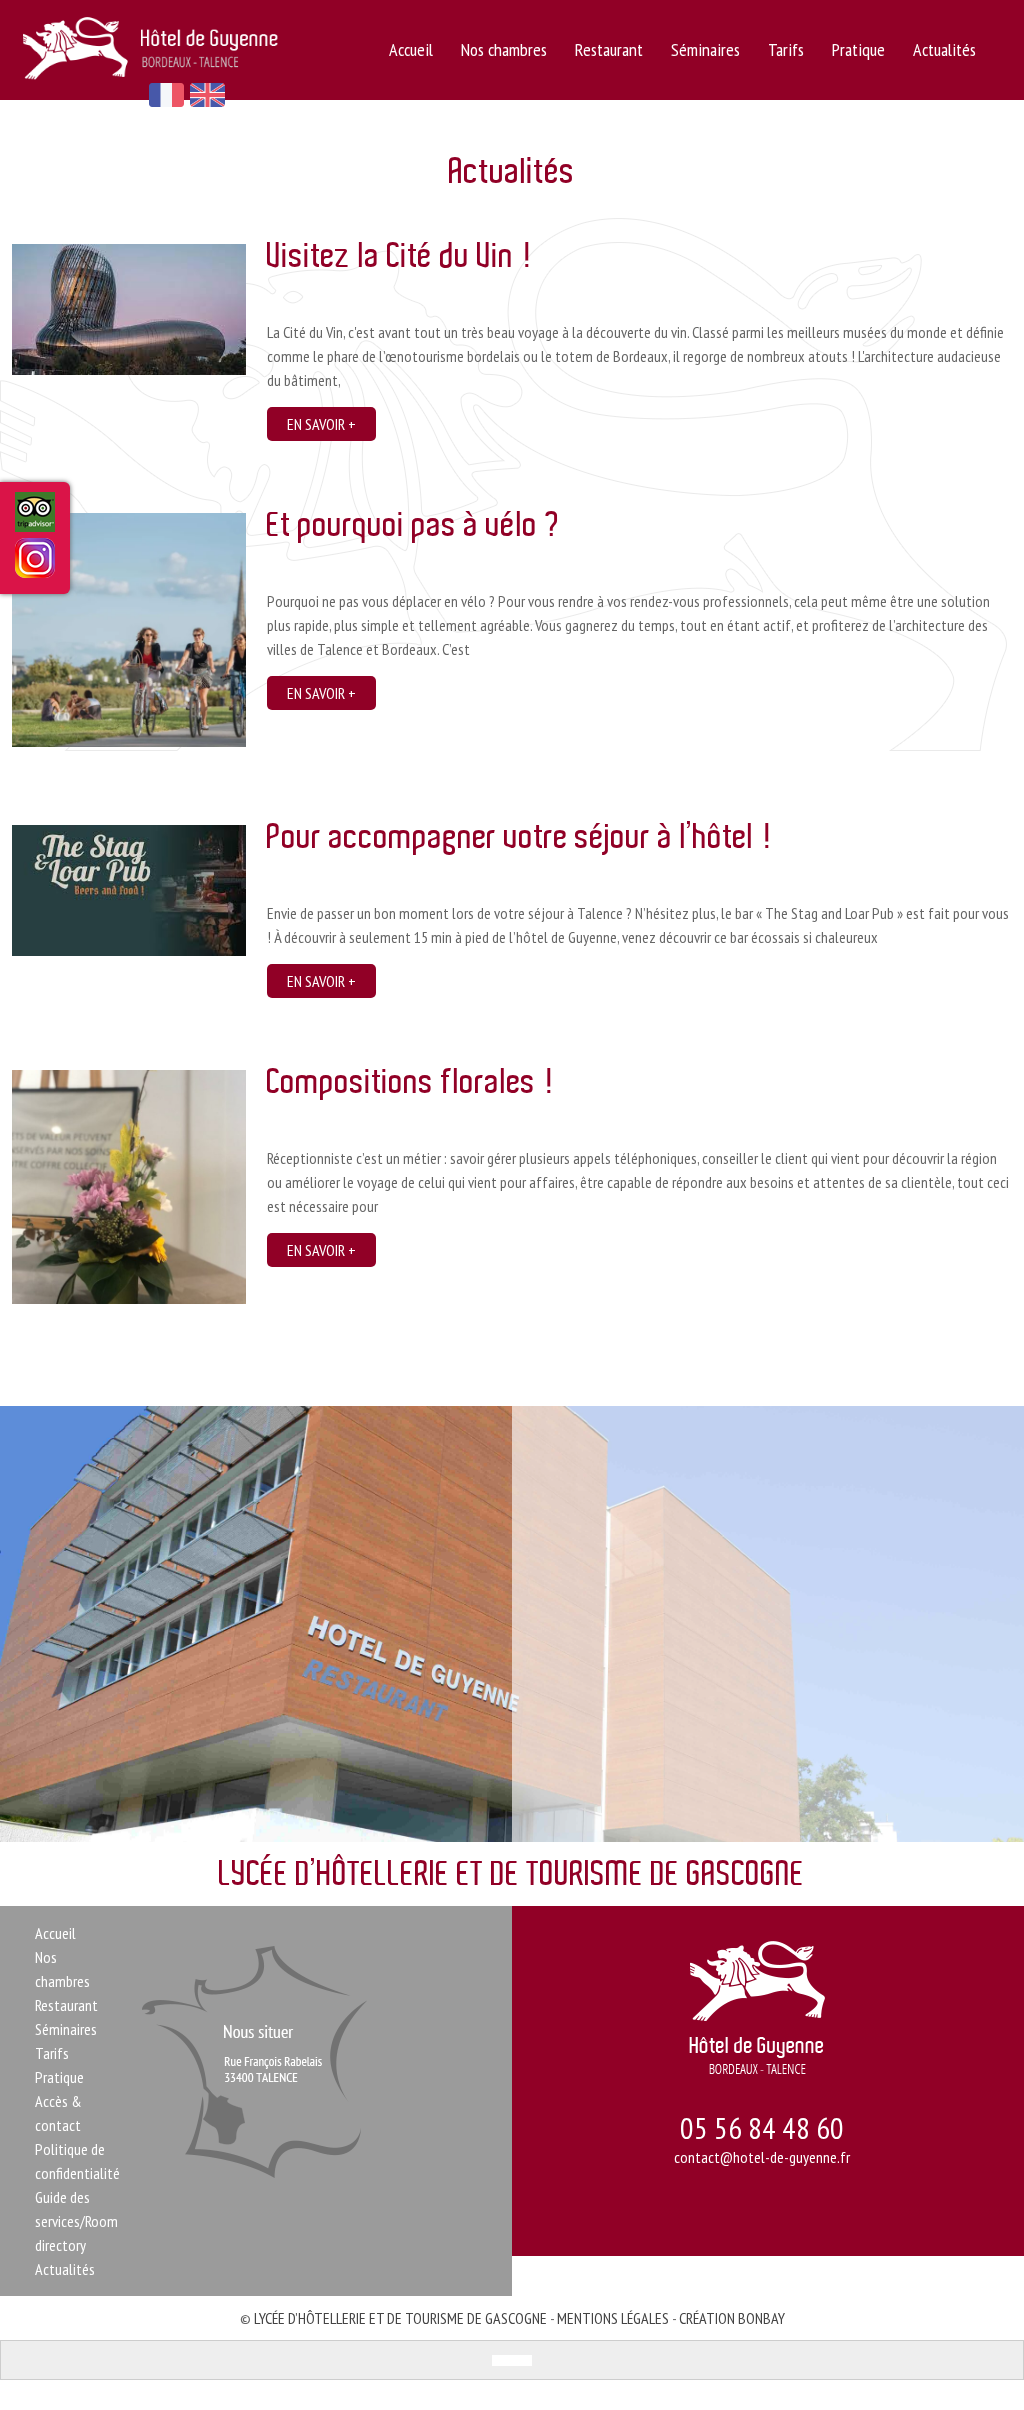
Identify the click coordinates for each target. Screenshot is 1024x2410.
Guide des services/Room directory (76, 2221)
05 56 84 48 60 (762, 2127)
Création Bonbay (732, 2318)
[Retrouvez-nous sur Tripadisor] (35, 520)
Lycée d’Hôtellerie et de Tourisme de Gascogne (400, 2318)
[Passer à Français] (502, 2360)
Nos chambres (504, 49)
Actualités (944, 49)
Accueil (411, 49)
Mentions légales (613, 2318)
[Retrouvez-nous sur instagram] (35, 565)
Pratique (858, 49)
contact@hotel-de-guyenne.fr (762, 2157)
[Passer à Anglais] (522, 2360)
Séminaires (705, 49)
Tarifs (786, 49)
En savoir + (321, 424)
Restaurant (609, 49)
